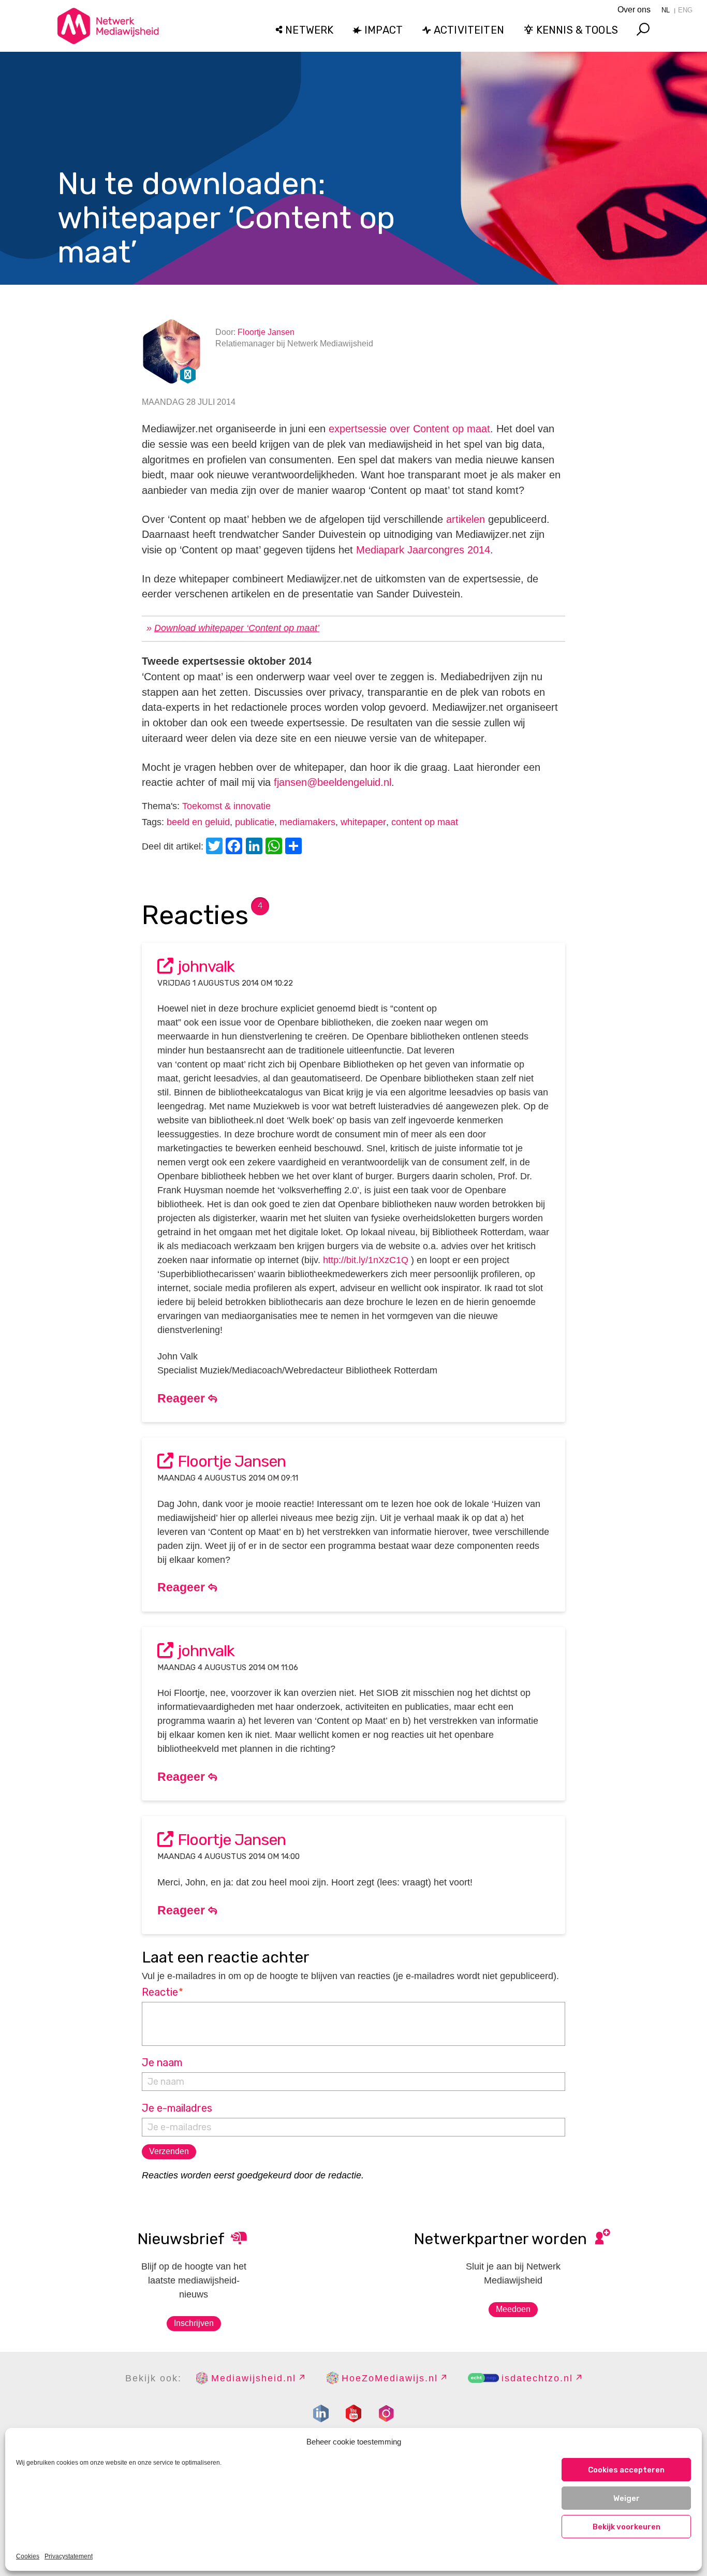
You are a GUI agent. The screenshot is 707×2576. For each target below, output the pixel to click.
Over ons (634, 10)
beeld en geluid (198, 822)
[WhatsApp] (275, 847)
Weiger (627, 2498)
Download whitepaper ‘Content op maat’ (237, 628)
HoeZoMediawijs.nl (390, 2378)
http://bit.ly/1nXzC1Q (366, 1260)
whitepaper (363, 822)
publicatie (255, 822)
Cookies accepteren (626, 2470)
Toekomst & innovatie (226, 806)
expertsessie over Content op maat (409, 429)
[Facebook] (235, 847)
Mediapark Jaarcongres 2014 (423, 550)
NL (666, 10)
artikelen (466, 519)
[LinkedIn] (256, 847)
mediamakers (307, 822)
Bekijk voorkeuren (627, 2527)
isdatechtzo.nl (537, 2378)
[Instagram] (386, 2413)
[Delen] (295, 847)
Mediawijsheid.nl (254, 2378)
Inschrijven (194, 2323)
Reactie (163, 1992)
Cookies (28, 2556)
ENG (685, 10)
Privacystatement (69, 2556)
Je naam (162, 2062)
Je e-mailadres (177, 2108)
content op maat (425, 822)
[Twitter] (216, 847)
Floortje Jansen (266, 332)
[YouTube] (353, 2413)
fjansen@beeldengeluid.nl (333, 782)
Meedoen (513, 2309)
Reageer (183, 1398)
